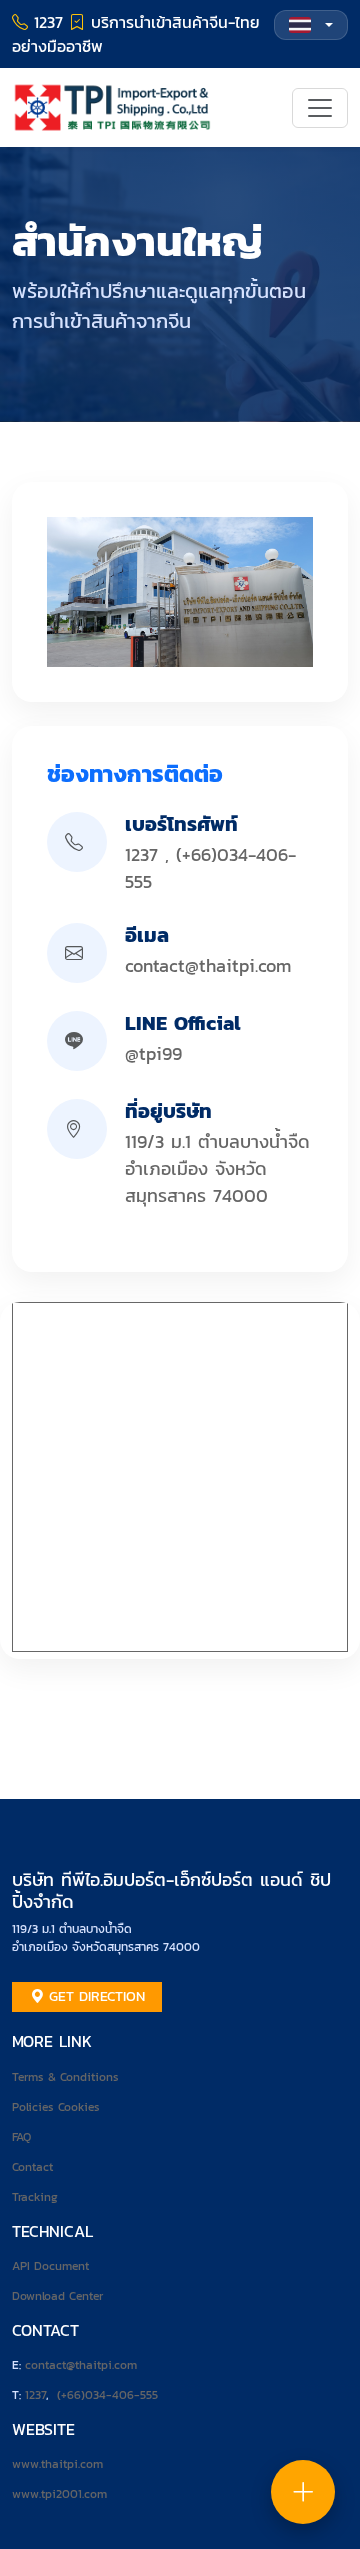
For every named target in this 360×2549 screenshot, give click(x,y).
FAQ (21, 2137)
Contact (32, 2167)
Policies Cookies (56, 2107)
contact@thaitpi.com (208, 965)
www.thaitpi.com (57, 2464)
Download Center (57, 2296)
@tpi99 (153, 1053)
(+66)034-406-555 (107, 2395)
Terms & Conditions (65, 2077)
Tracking (35, 2197)
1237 (141, 854)
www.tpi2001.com (59, 2494)
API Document (50, 2266)
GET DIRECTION (94, 1996)
